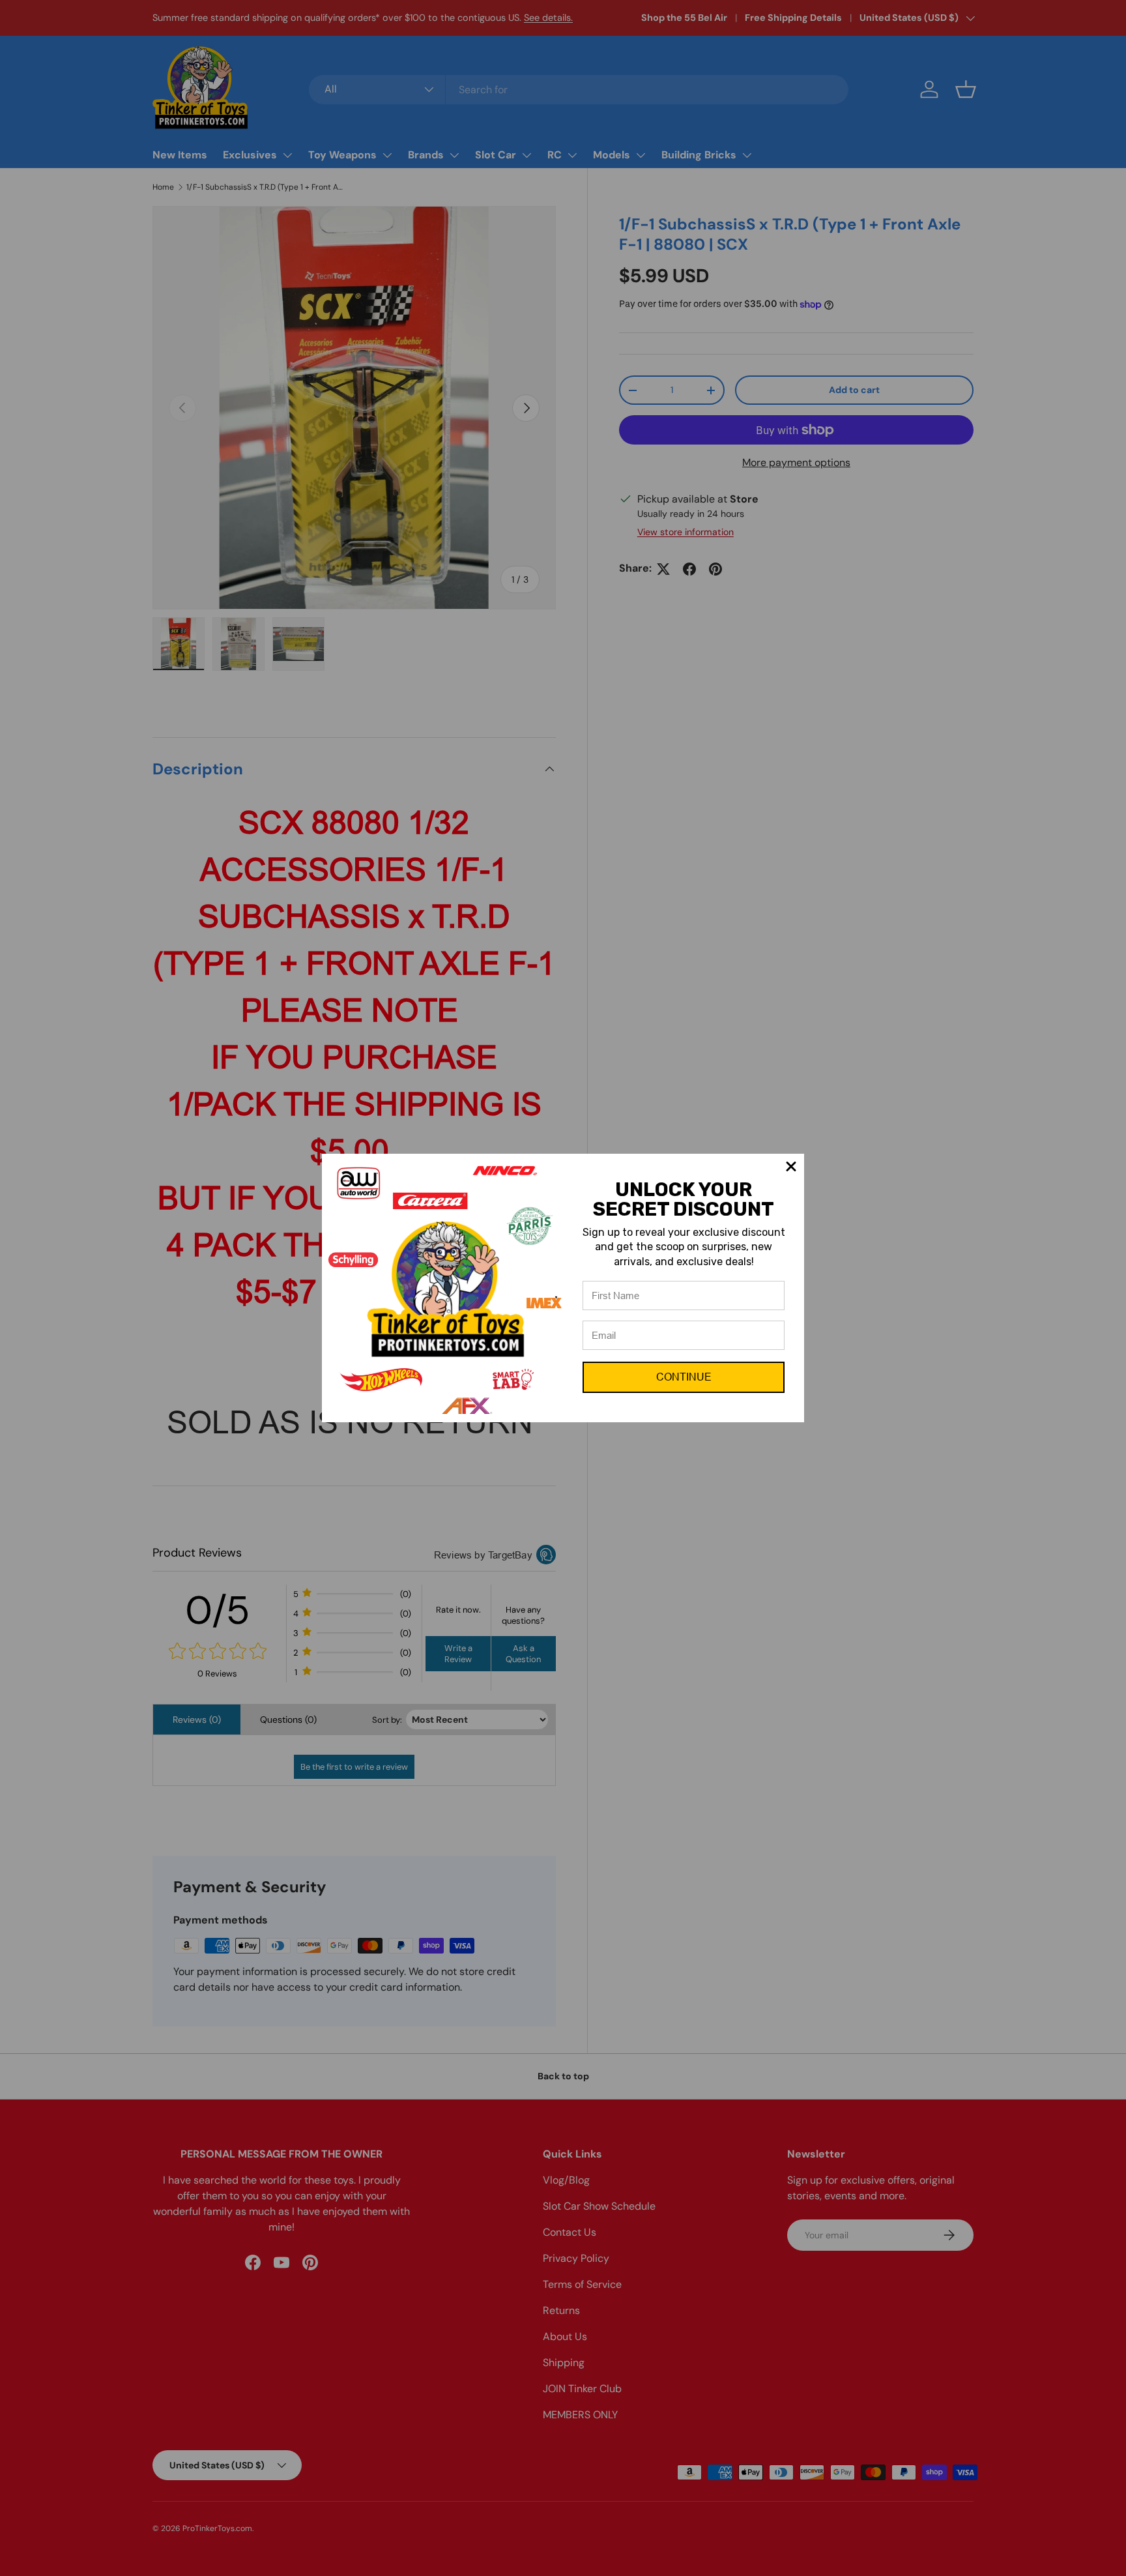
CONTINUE (684, 1377)
